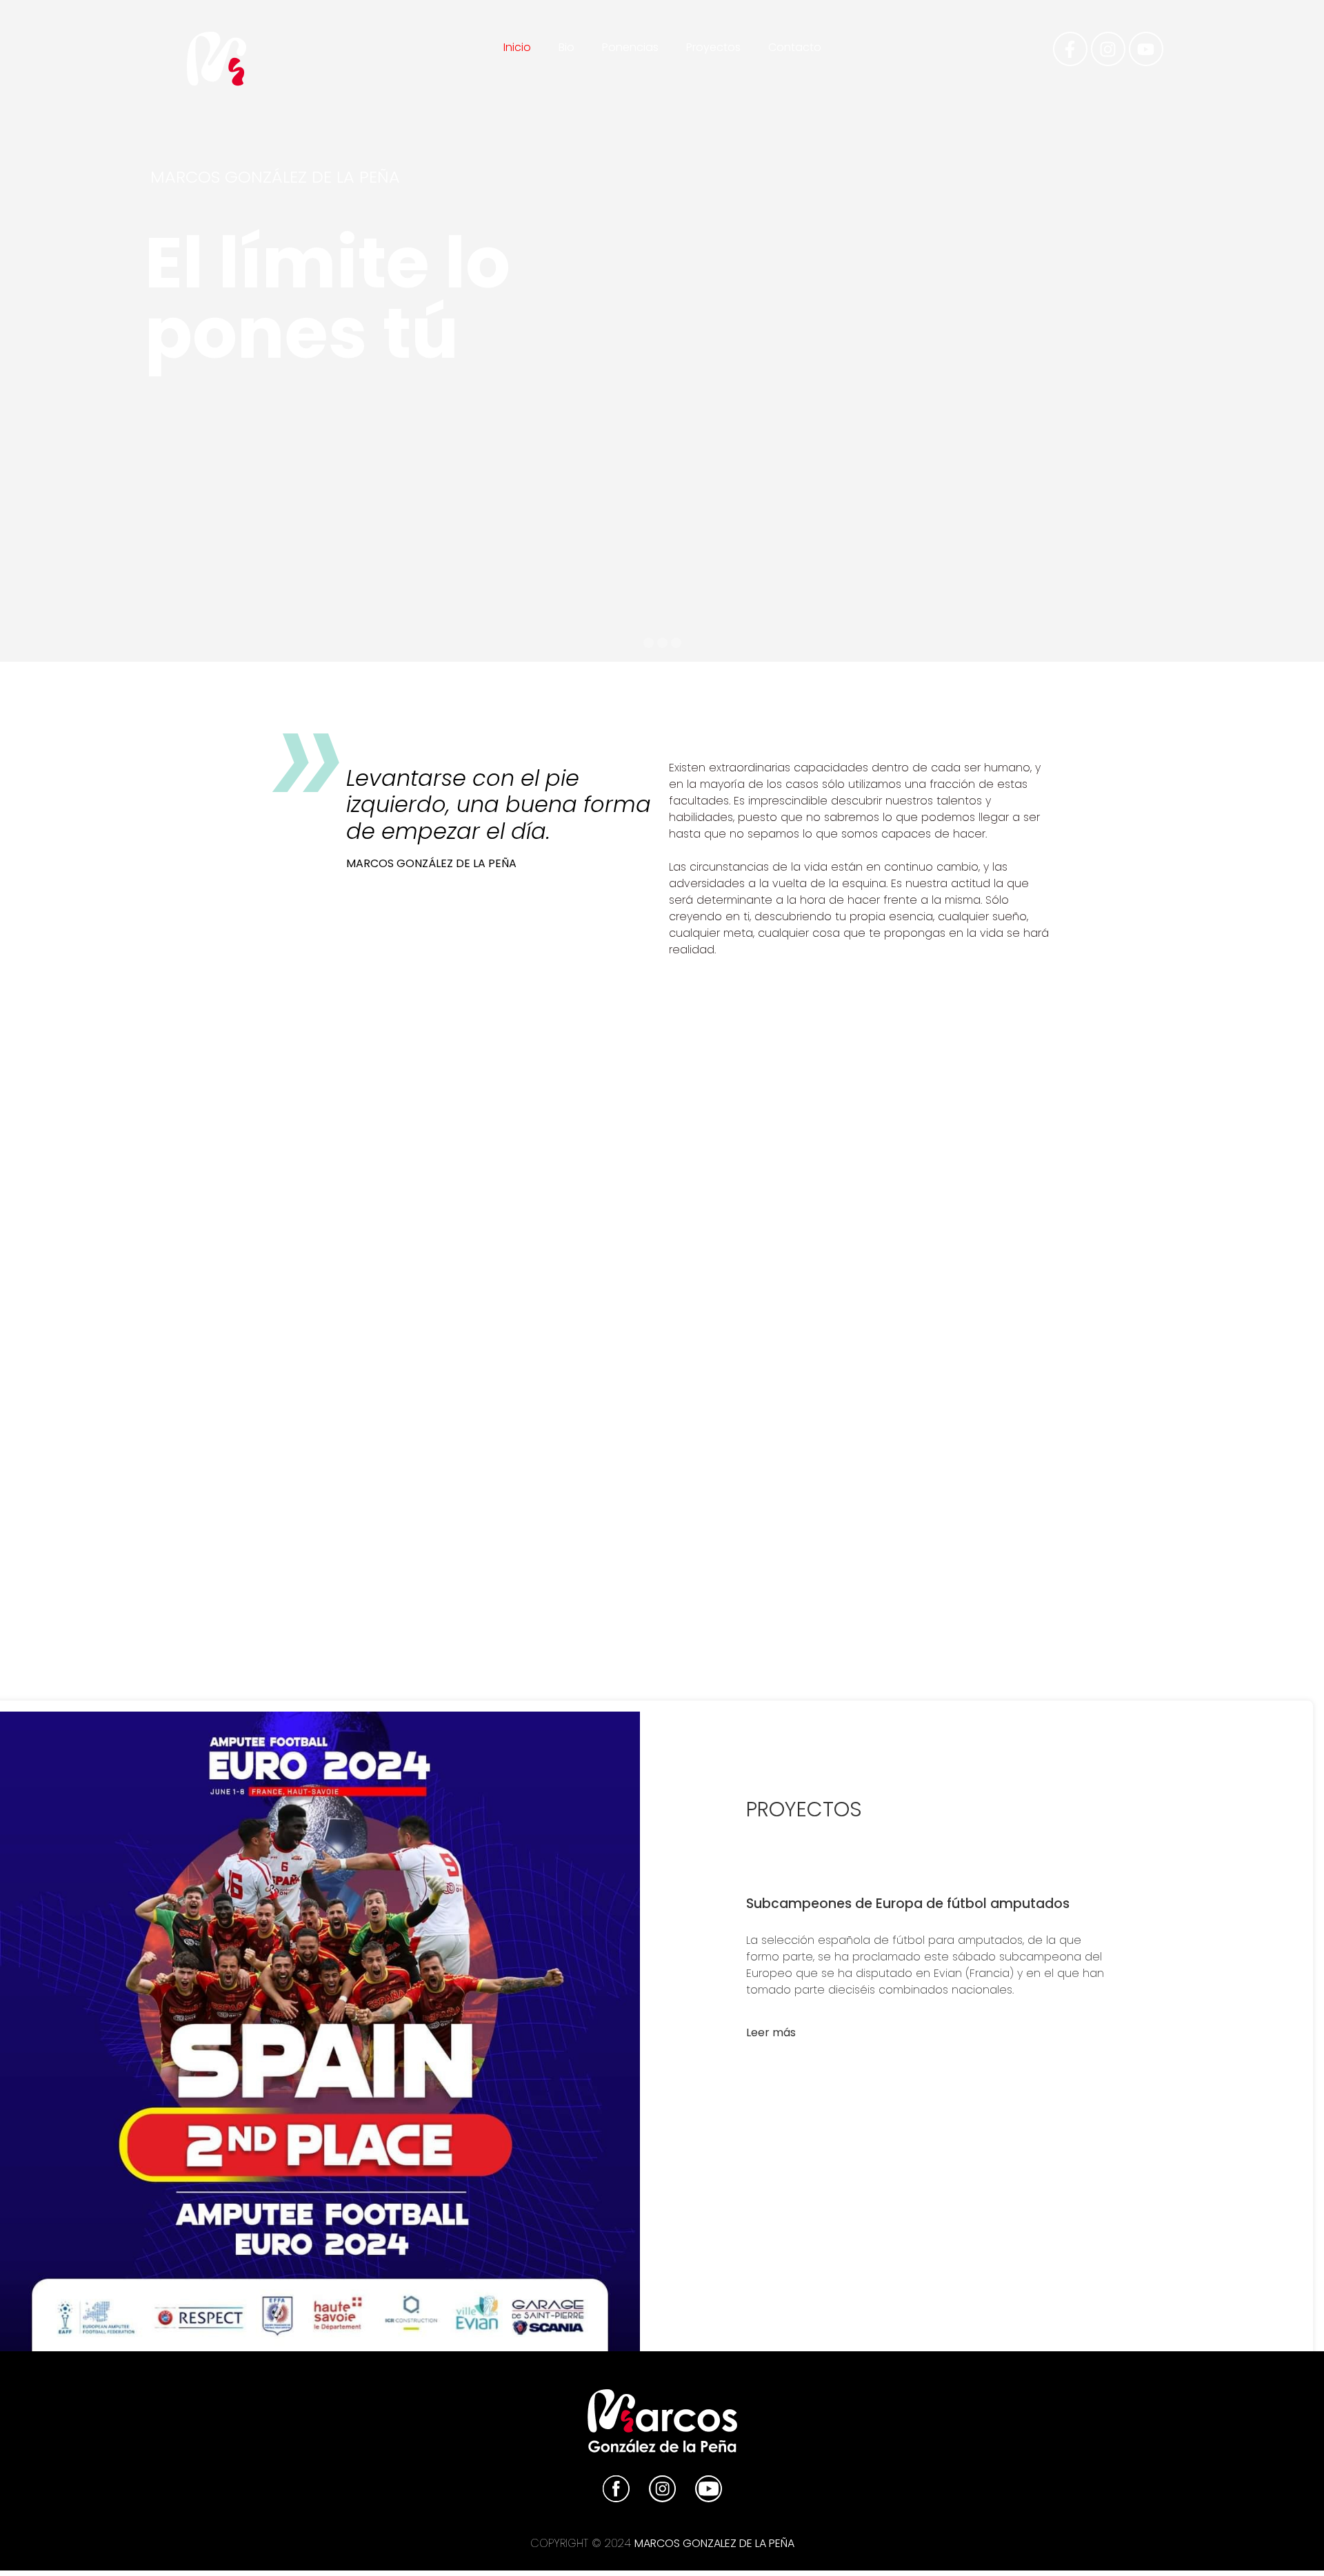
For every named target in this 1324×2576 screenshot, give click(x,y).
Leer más (771, 2032)
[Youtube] (1146, 49)
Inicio (517, 47)
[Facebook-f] (1070, 49)
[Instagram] (1108, 49)
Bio (566, 47)
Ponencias (630, 47)
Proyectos (713, 47)
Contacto (795, 47)
